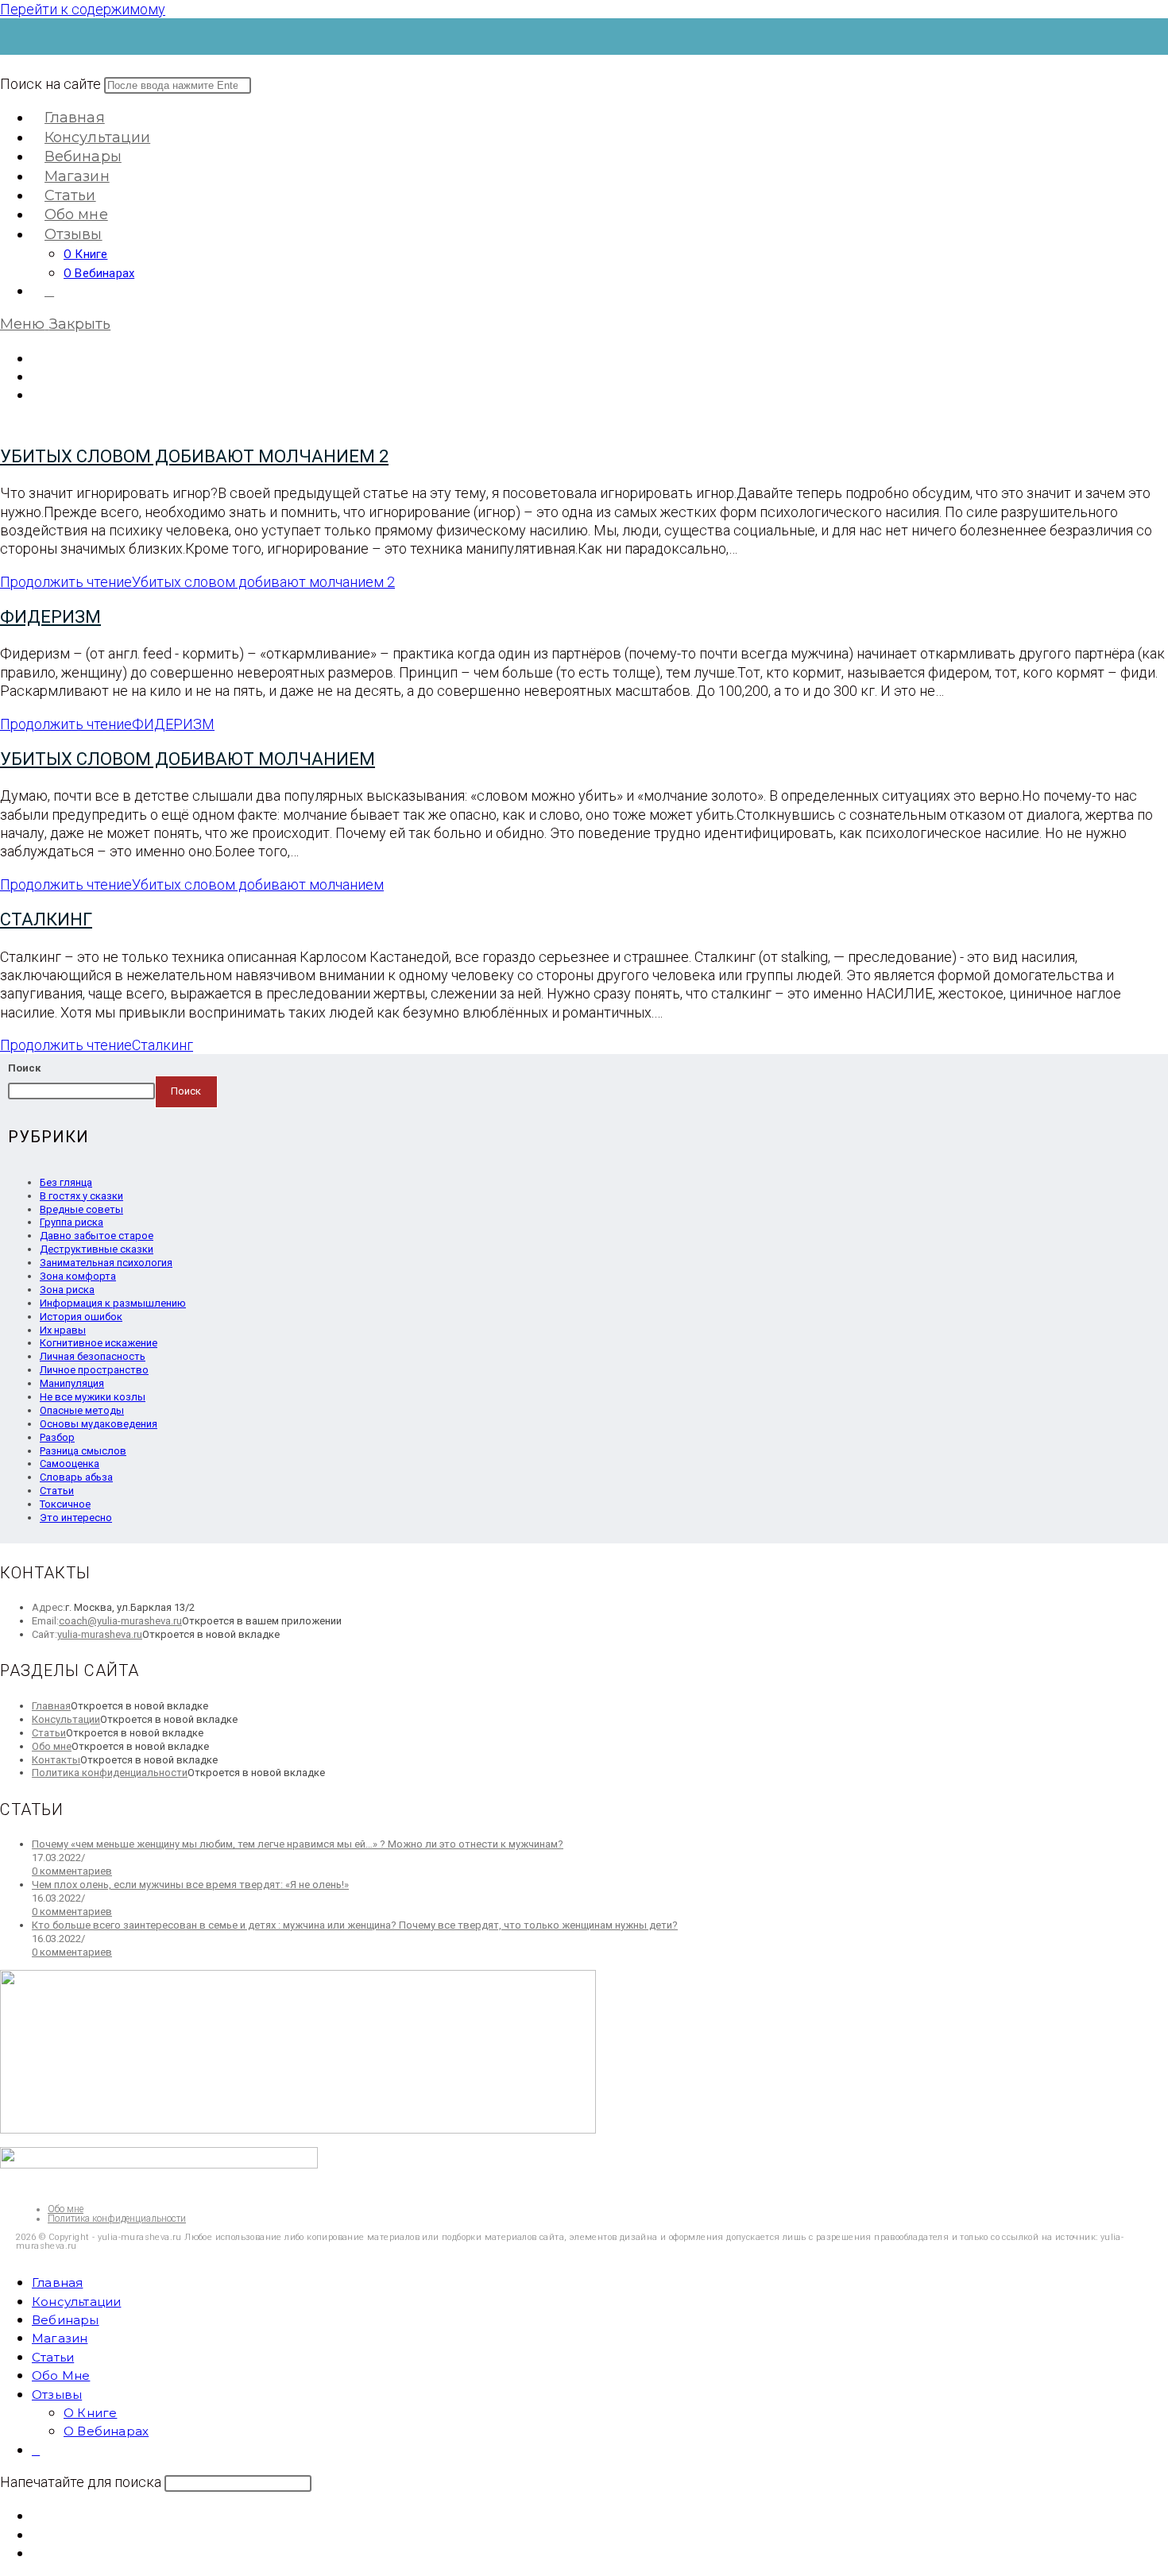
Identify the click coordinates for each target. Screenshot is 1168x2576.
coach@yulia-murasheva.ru (120, 1621)
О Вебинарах (106, 2431)
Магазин (60, 2338)
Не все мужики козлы (93, 1397)
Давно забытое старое (97, 1236)
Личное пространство (94, 1370)
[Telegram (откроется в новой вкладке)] (37, 394)
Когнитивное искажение (99, 1343)
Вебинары (66, 2320)
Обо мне (52, 1746)
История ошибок (81, 1317)
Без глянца (66, 1182)
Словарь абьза (76, 1477)
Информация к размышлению (113, 1303)
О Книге (90, 2413)
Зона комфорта (78, 1276)
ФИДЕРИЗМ (50, 617)
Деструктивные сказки (97, 1249)
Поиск (24, 1068)
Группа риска (72, 1222)
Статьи (57, 1491)
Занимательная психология (106, 1263)
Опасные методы (82, 1410)
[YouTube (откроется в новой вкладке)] (37, 376)
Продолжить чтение (197, 582)
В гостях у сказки (81, 1196)
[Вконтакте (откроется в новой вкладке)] (37, 358)
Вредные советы (81, 1209)
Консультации (66, 1719)
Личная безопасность (93, 1356)
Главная (51, 1706)
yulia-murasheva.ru (100, 1634)
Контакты (56, 1760)
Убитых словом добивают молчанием (188, 759)
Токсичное (65, 1504)
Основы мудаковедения (99, 1424)
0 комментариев (72, 1871)
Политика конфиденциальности (110, 1773)
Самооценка (70, 1464)
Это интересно (76, 1518)
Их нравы (63, 1330)
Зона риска (67, 1290)
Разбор (57, 1437)
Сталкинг (46, 919)
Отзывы (57, 2394)
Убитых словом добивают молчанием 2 (194, 456)
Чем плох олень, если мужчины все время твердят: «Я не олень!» (190, 1885)
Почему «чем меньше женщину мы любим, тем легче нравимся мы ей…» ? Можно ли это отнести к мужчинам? (298, 1844)
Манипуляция (72, 1383)
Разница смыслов (83, 1451)
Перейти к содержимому (83, 9)
